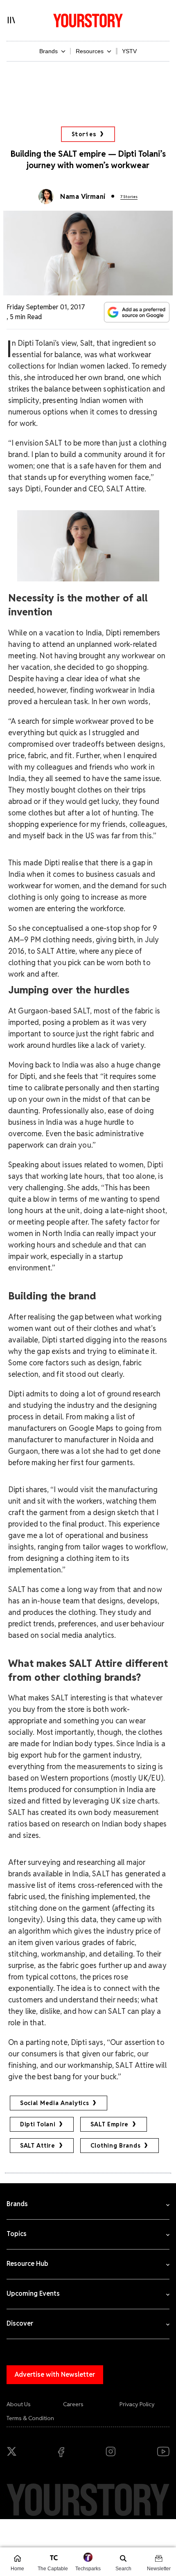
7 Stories (129, 197)
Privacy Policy (137, 2404)
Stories (84, 134)
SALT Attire (38, 2146)
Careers (73, 2404)
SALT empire (109, 2124)
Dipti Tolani (38, 2124)
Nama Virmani (83, 197)
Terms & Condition (30, 2418)
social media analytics (54, 2103)
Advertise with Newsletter (55, 2374)
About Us (19, 2404)
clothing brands (116, 2146)
